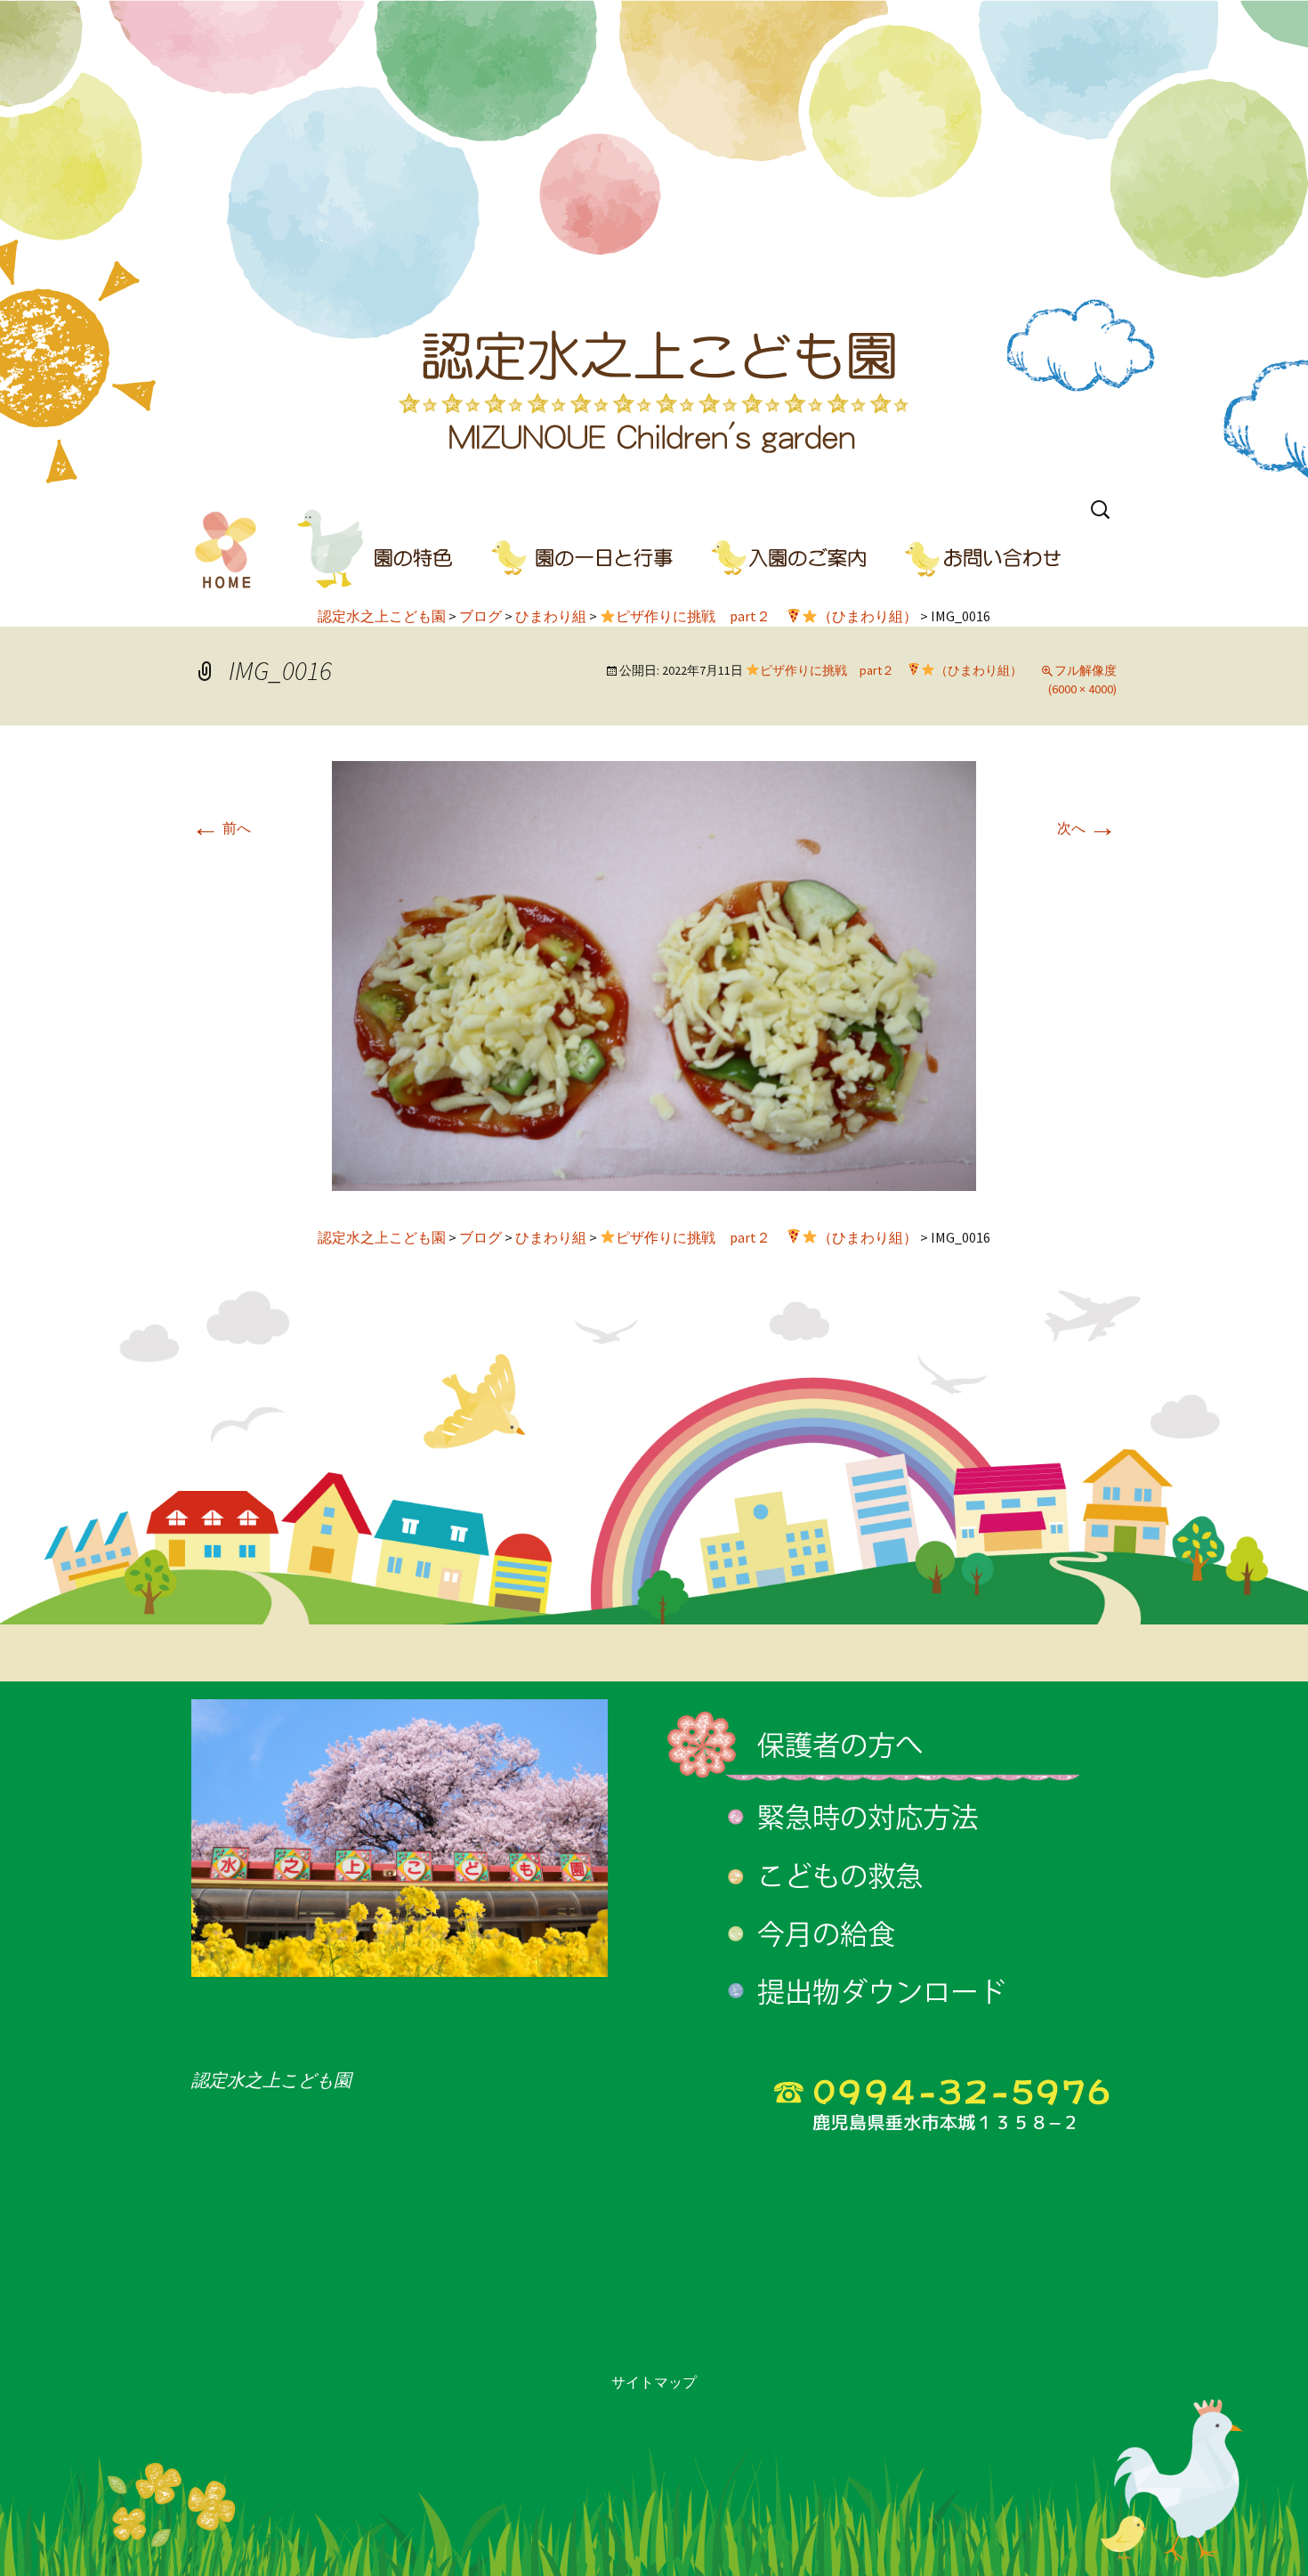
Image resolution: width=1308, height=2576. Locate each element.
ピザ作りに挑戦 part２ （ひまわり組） (891, 670)
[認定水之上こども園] (654, 245)
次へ (1087, 828)
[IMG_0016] (654, 974)
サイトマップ (654, 2382)
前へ (221, 828)
